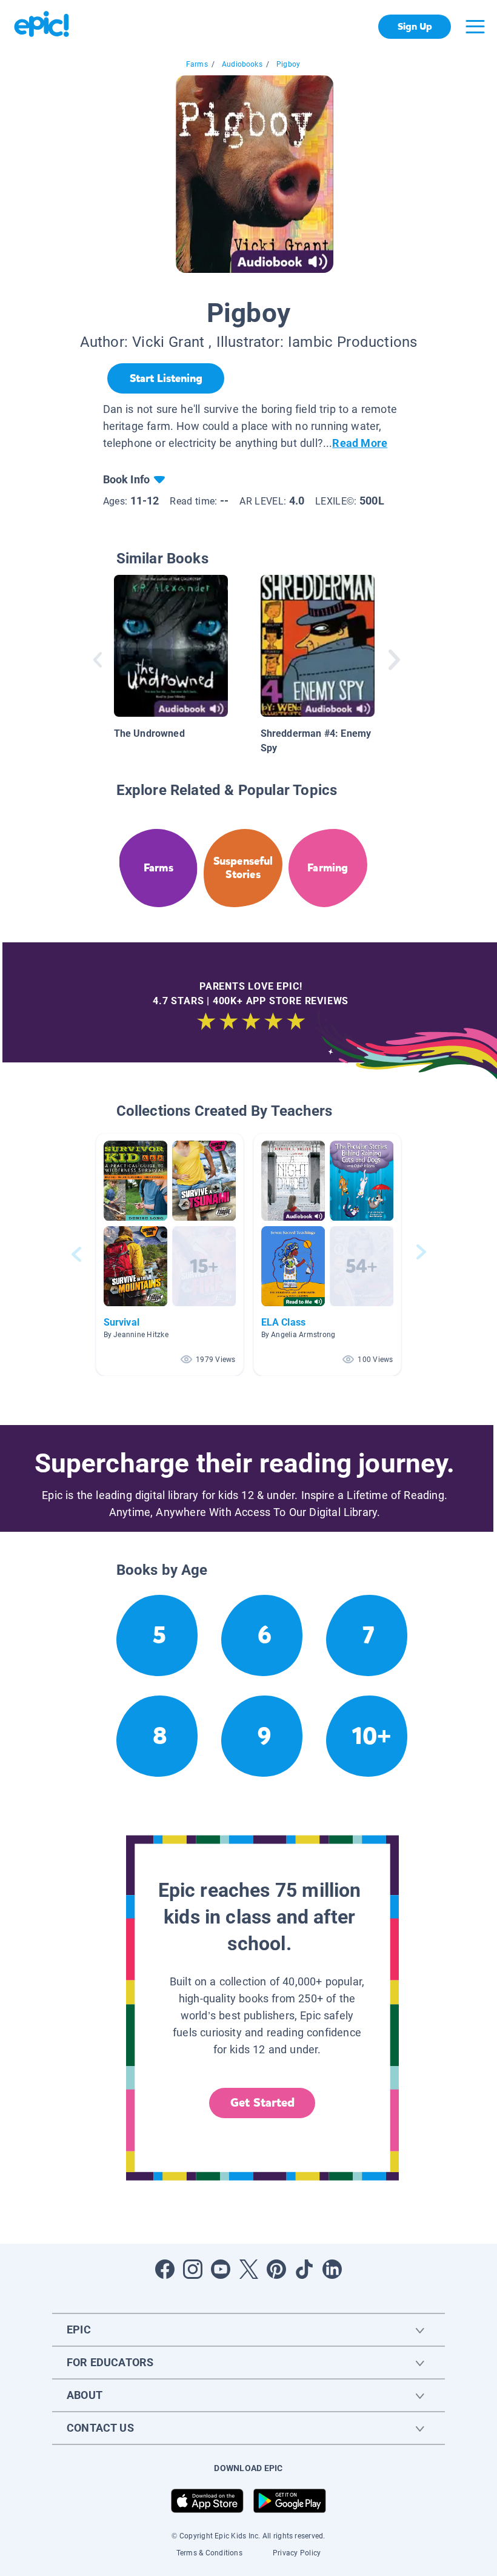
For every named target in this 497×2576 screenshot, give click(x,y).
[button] (170, 1254)
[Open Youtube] (221, 2269)
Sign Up (415, 26)
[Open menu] (475, 27)
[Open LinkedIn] (332, 2269)
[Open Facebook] (165, 2269)
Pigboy (288, 64)
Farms (197, 64)
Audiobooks (242, 64)
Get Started (262, 2103)
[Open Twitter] (248, 2269)
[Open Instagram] (193, 2269)
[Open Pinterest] (276, 2269)
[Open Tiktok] (304, 2269)
